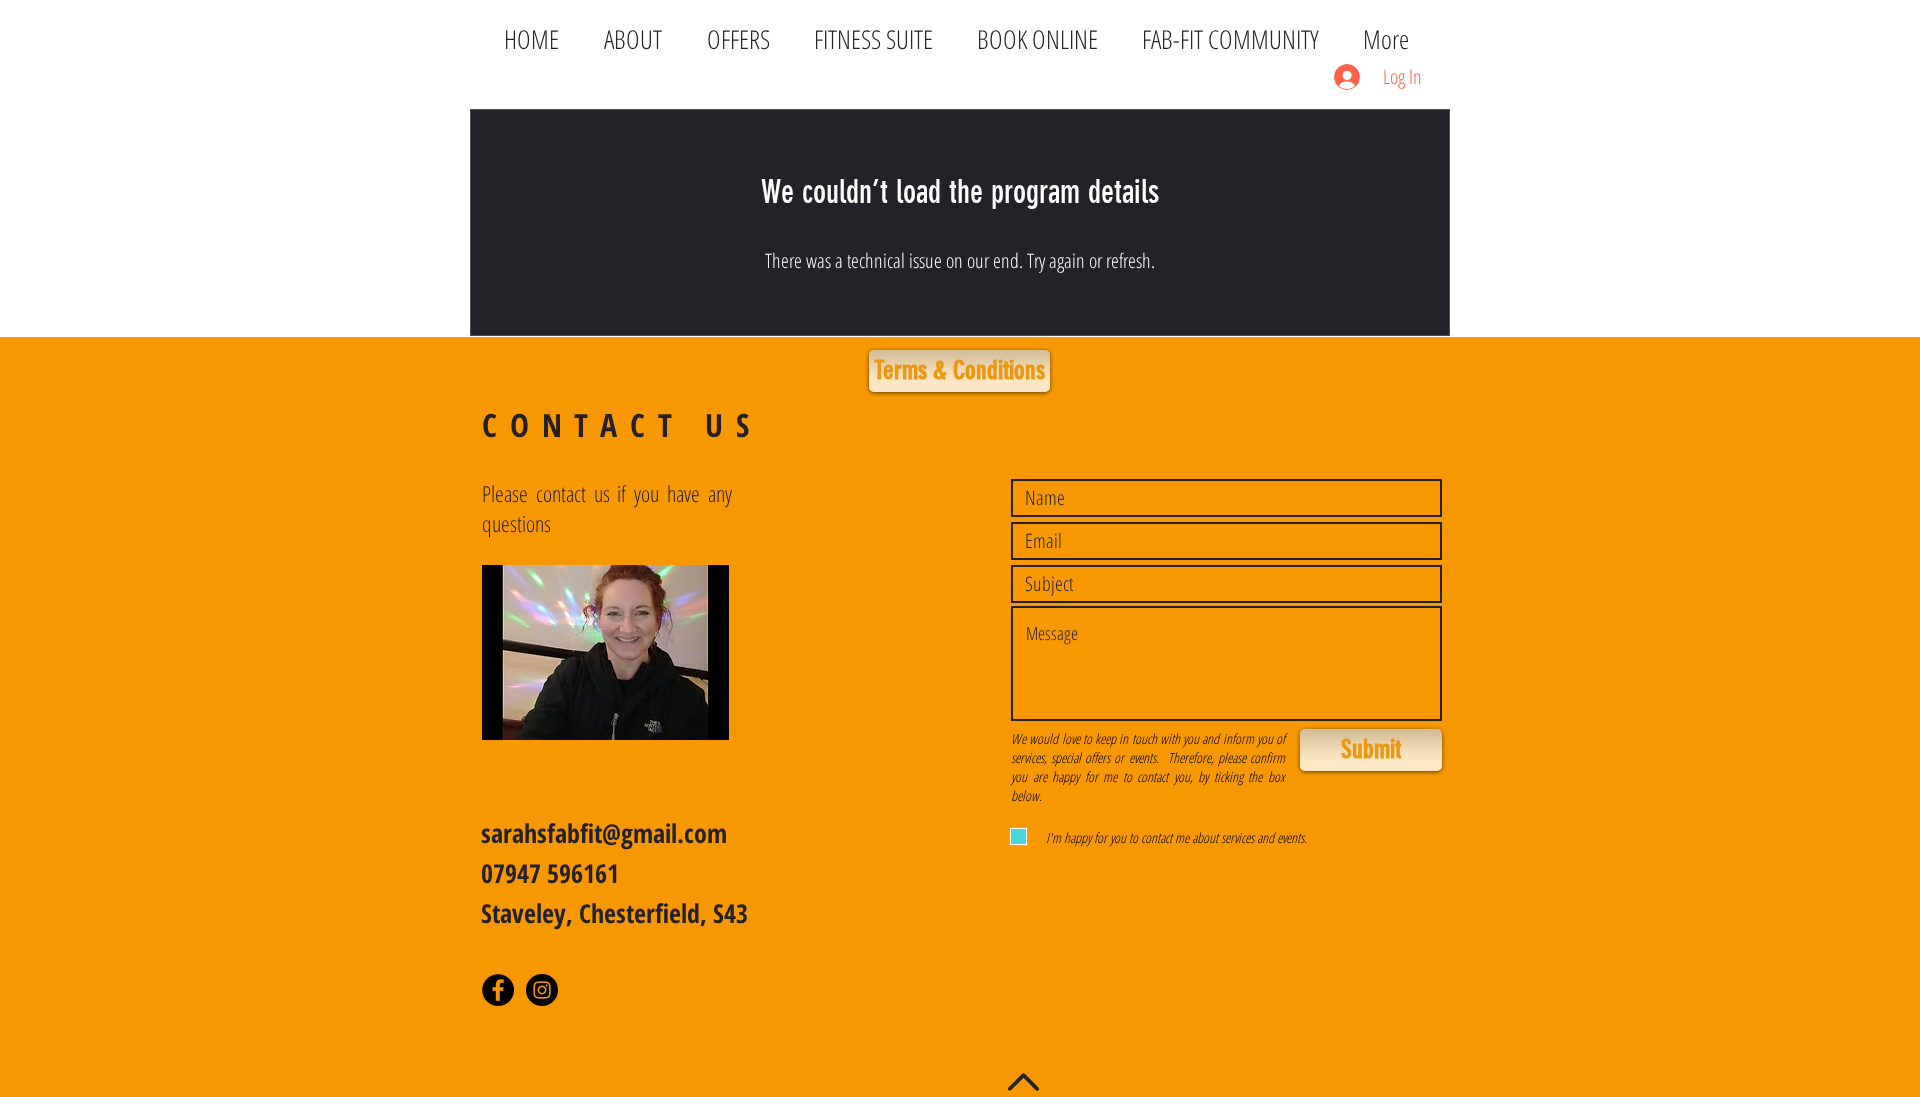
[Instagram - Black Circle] (542, 990)
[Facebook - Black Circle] (498, 990)
